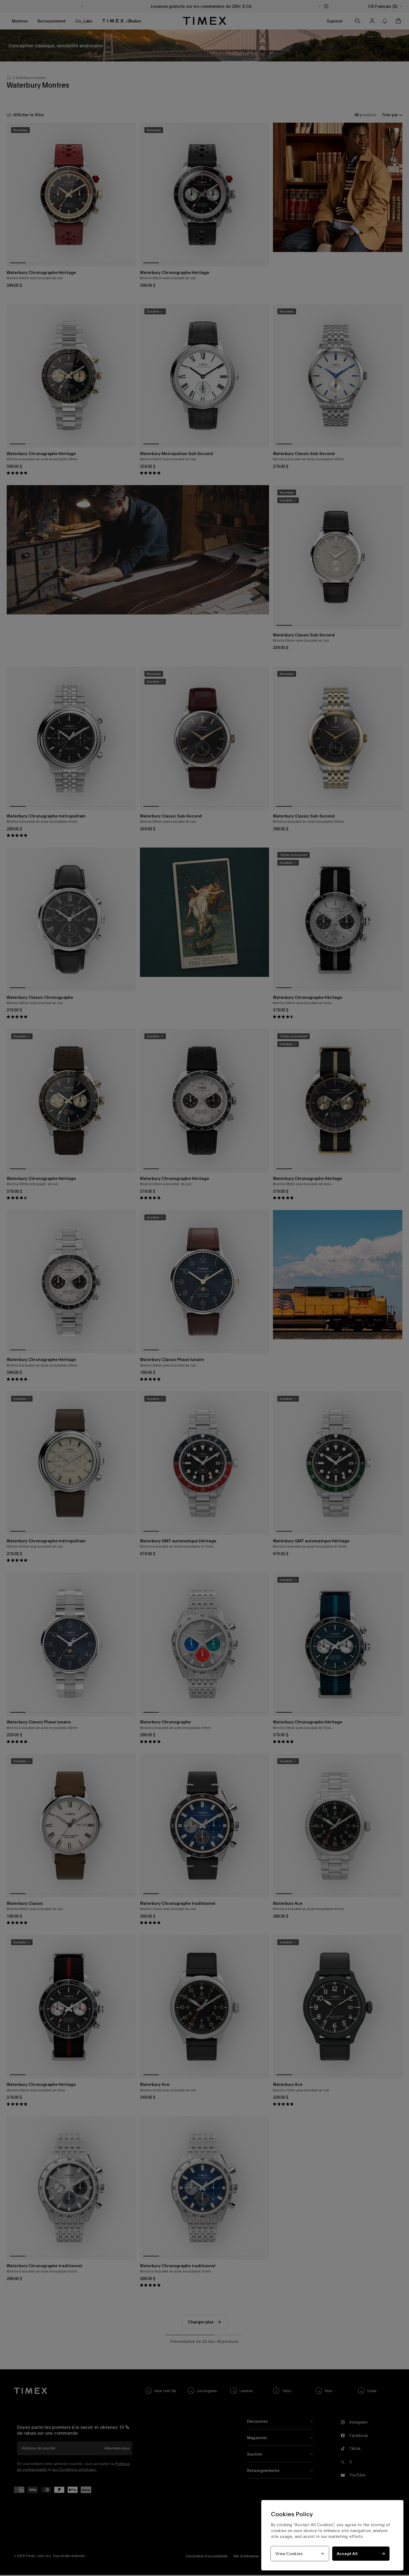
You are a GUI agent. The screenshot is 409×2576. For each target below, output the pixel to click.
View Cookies (289, 2554)
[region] (332, 2535)
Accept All (347, 2554)
